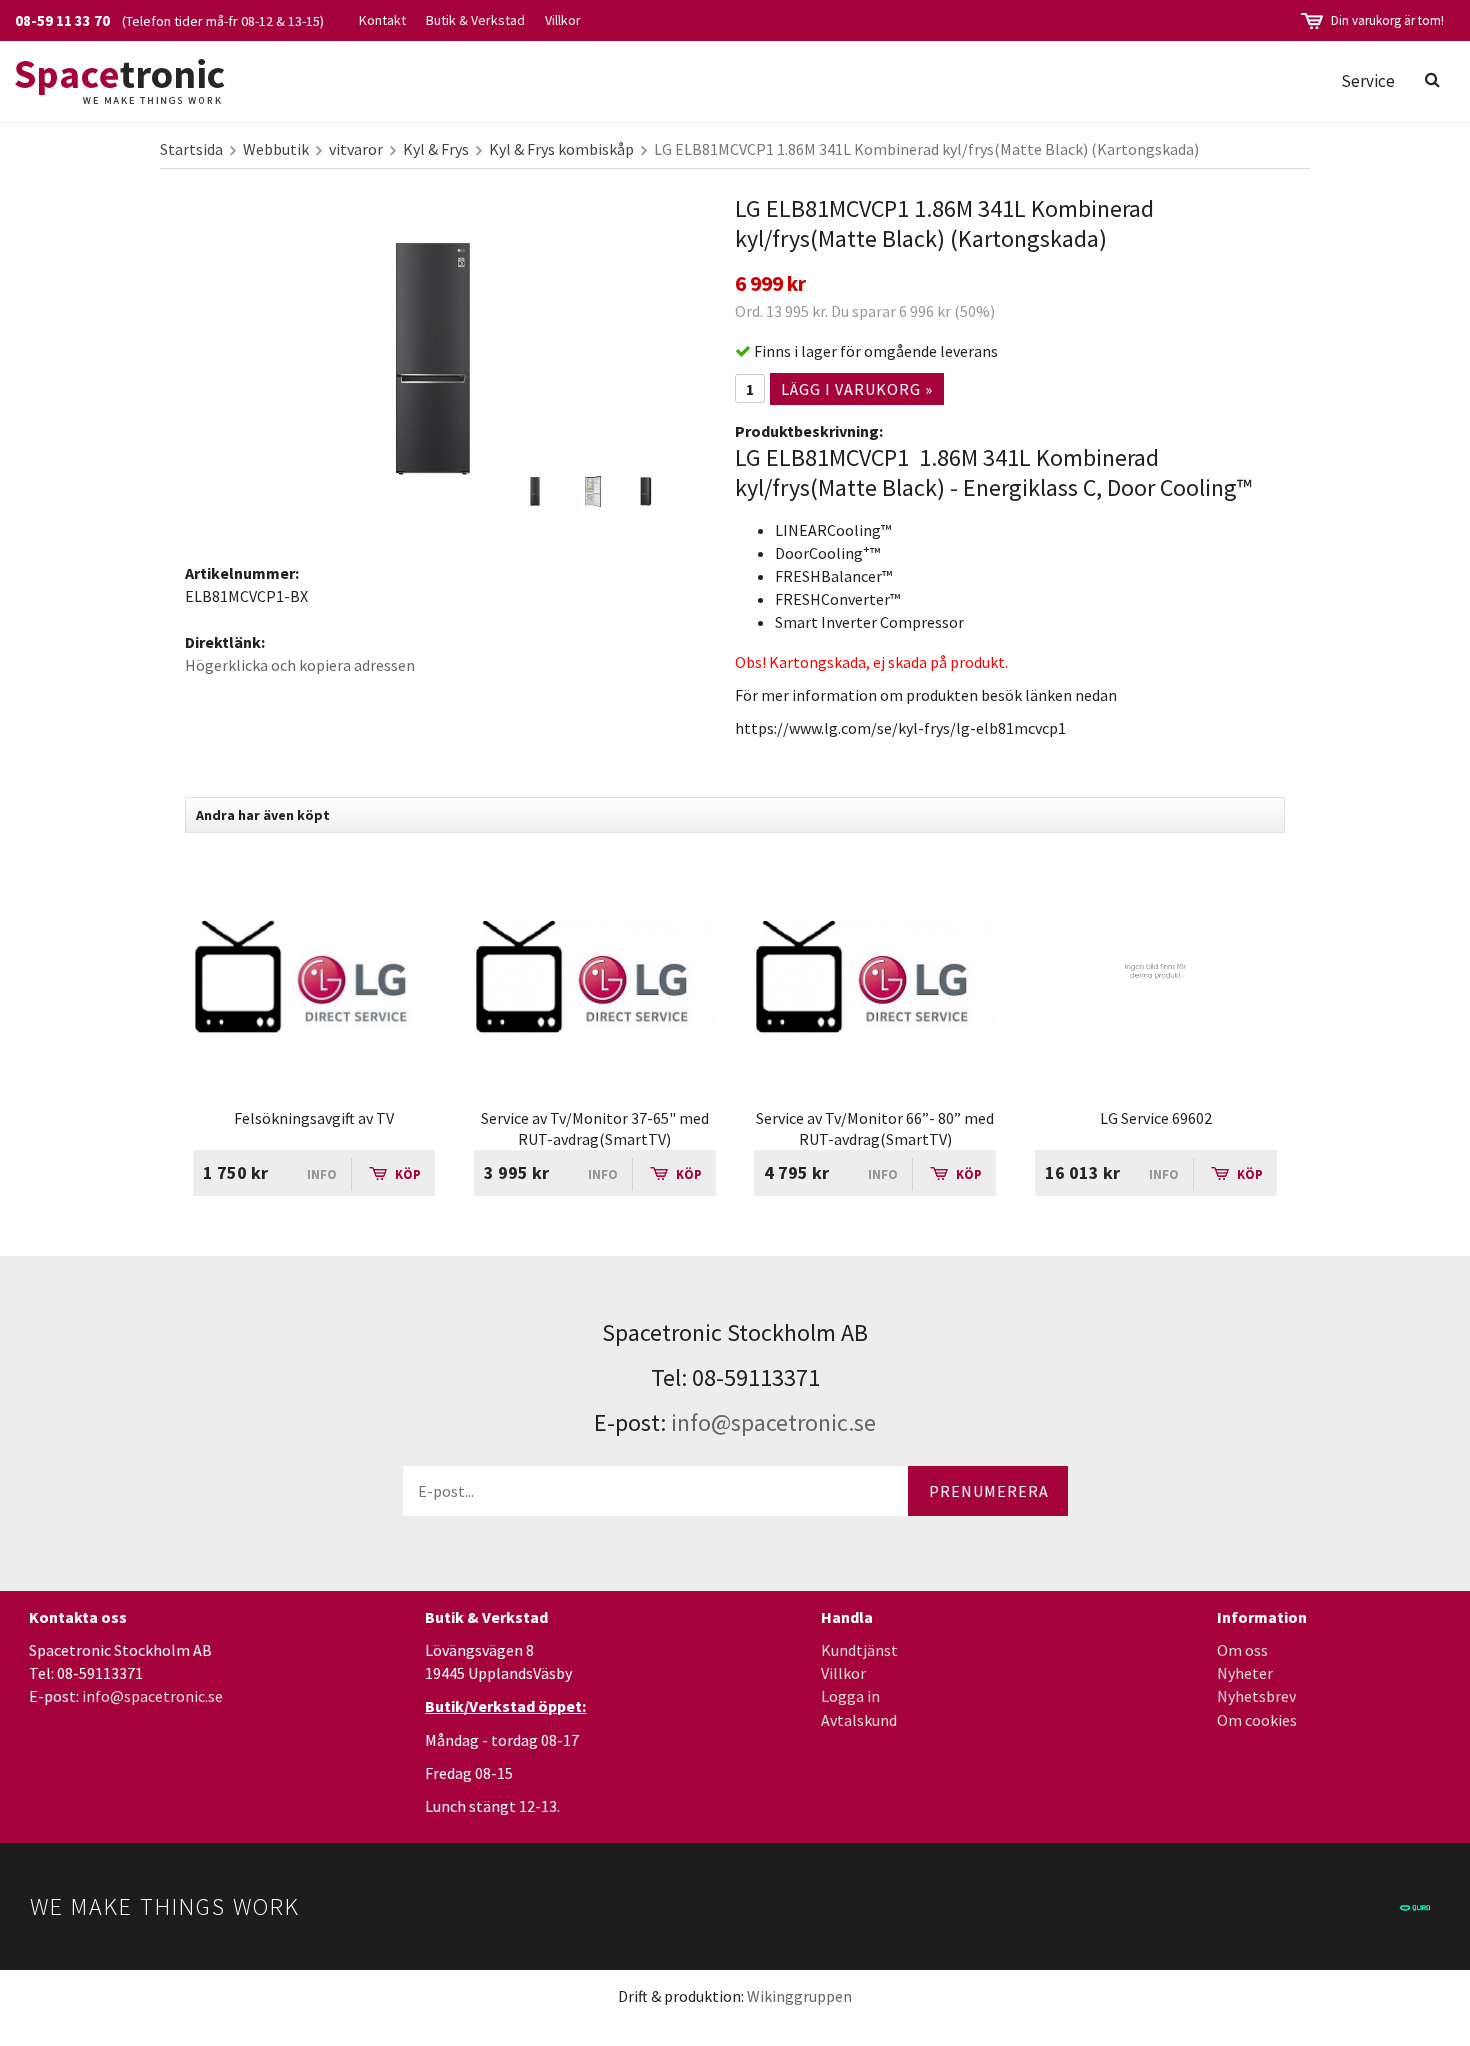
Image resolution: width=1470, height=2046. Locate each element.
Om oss (1242, 1650)
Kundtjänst (859, 1650)
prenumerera (989, 1491)
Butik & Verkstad (475, 20)
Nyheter (1245, 1673)
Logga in (850, 1696)
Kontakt (382, 20)
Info (322, 1174)
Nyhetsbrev (1256, 1696)
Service (1368, 81)
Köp (406, 1174)
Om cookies (1257, 1720)
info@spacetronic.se (773, 1422)
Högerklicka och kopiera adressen (300, 665)
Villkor (563, 20)
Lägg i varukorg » (857, 389)
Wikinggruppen (799, 1996)
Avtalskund (859, 1720)
